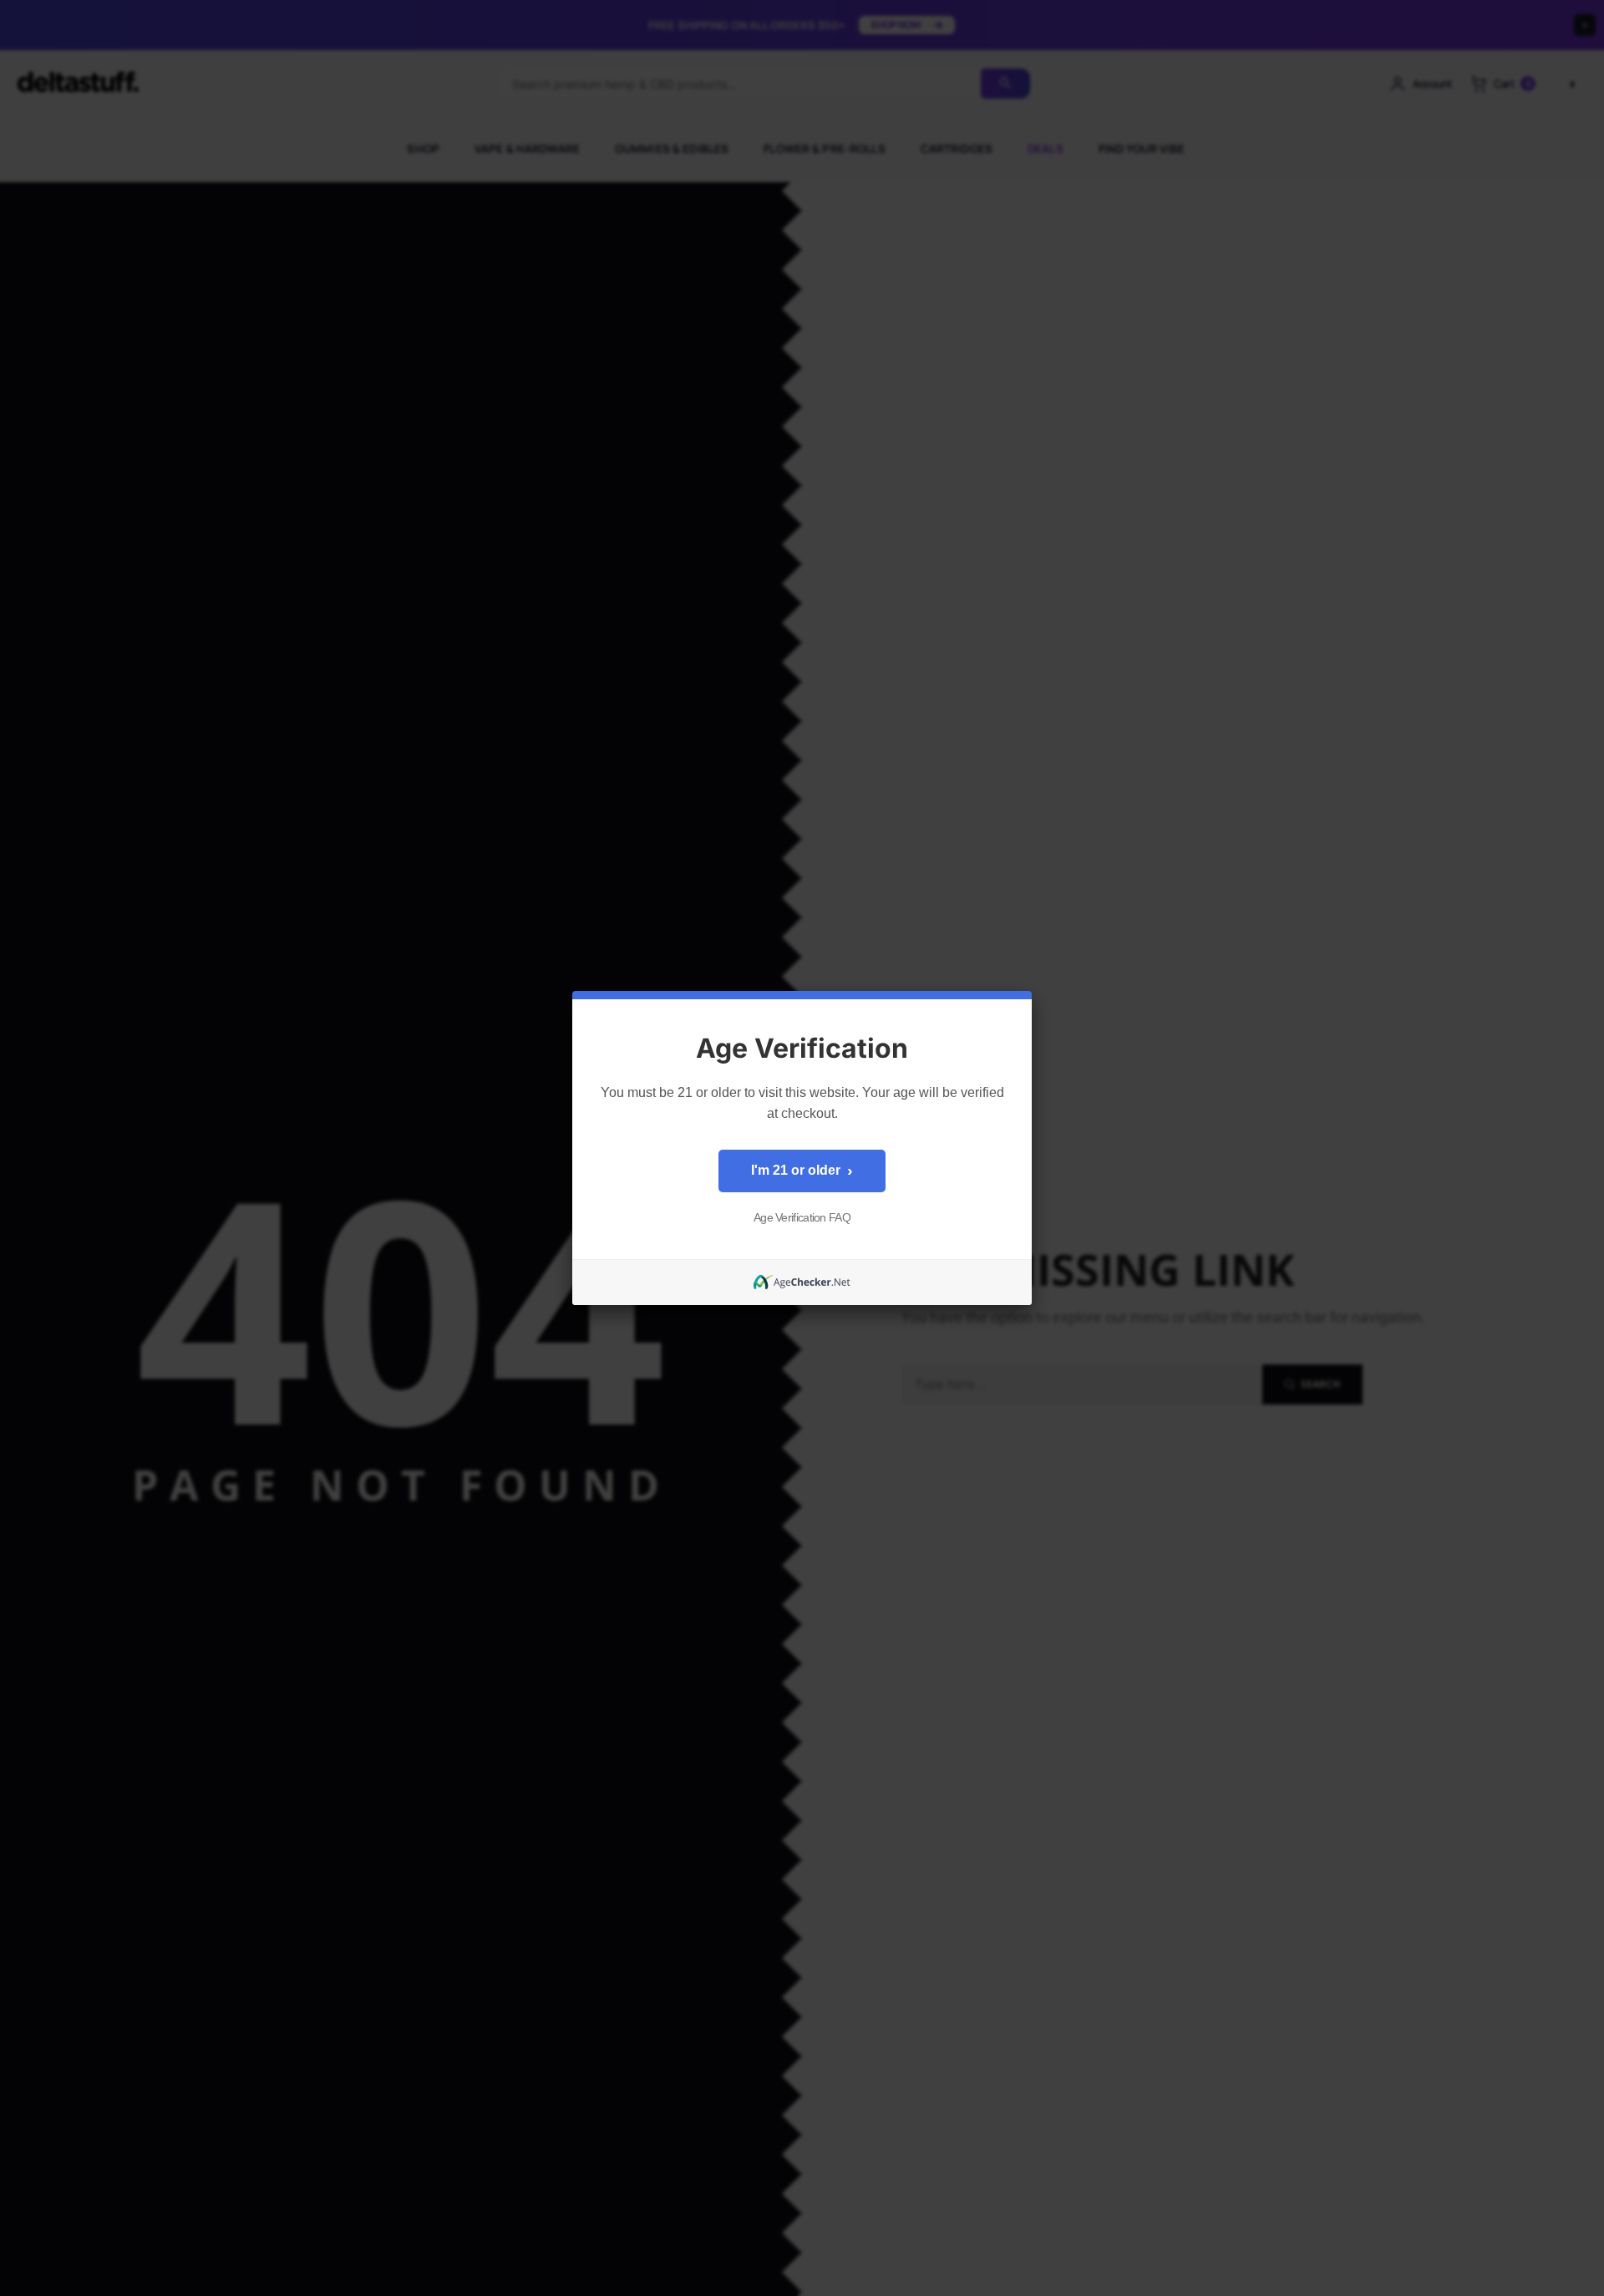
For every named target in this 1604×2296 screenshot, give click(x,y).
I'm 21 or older (802, 1171)
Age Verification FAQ (802, 1217)
